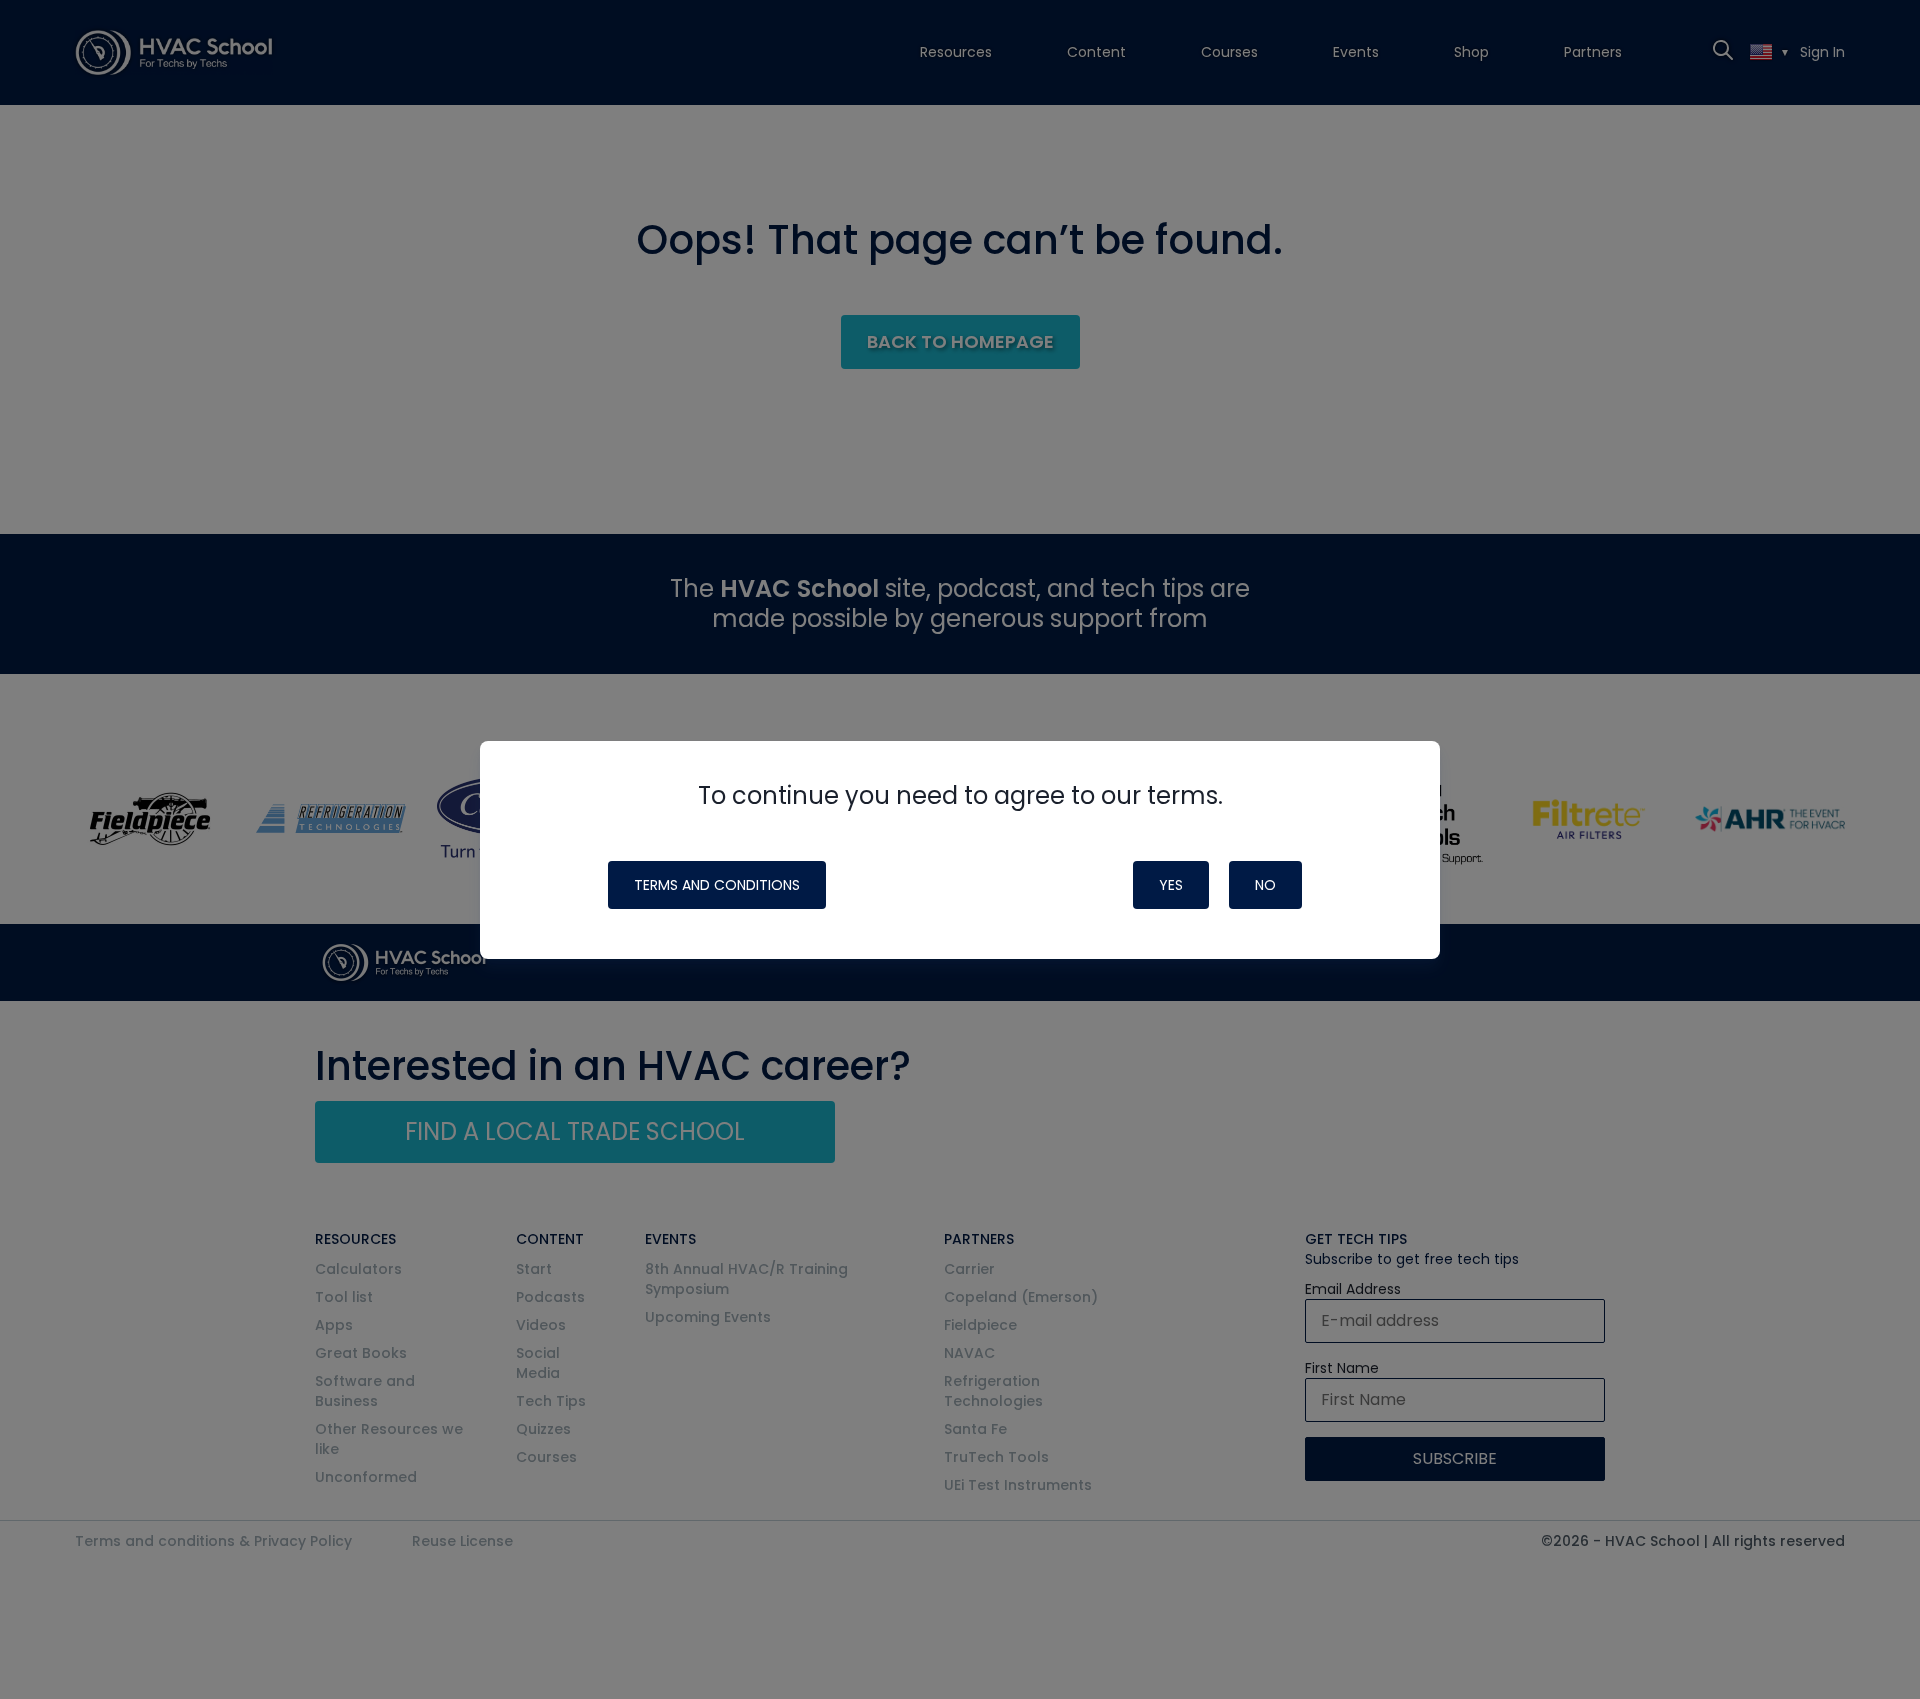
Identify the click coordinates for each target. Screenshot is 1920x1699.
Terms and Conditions (717, 885)
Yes (1171, 885)
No (1265, 885)
